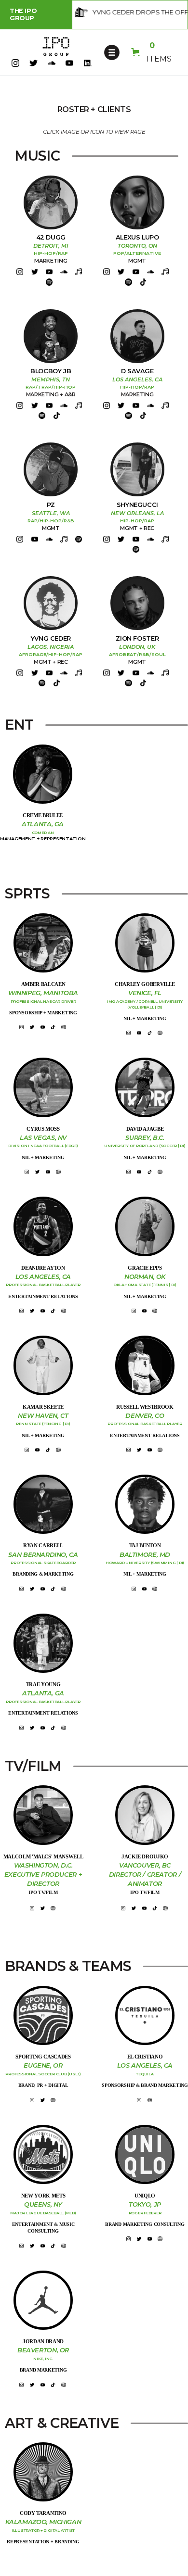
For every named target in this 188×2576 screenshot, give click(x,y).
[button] (112, 52)
